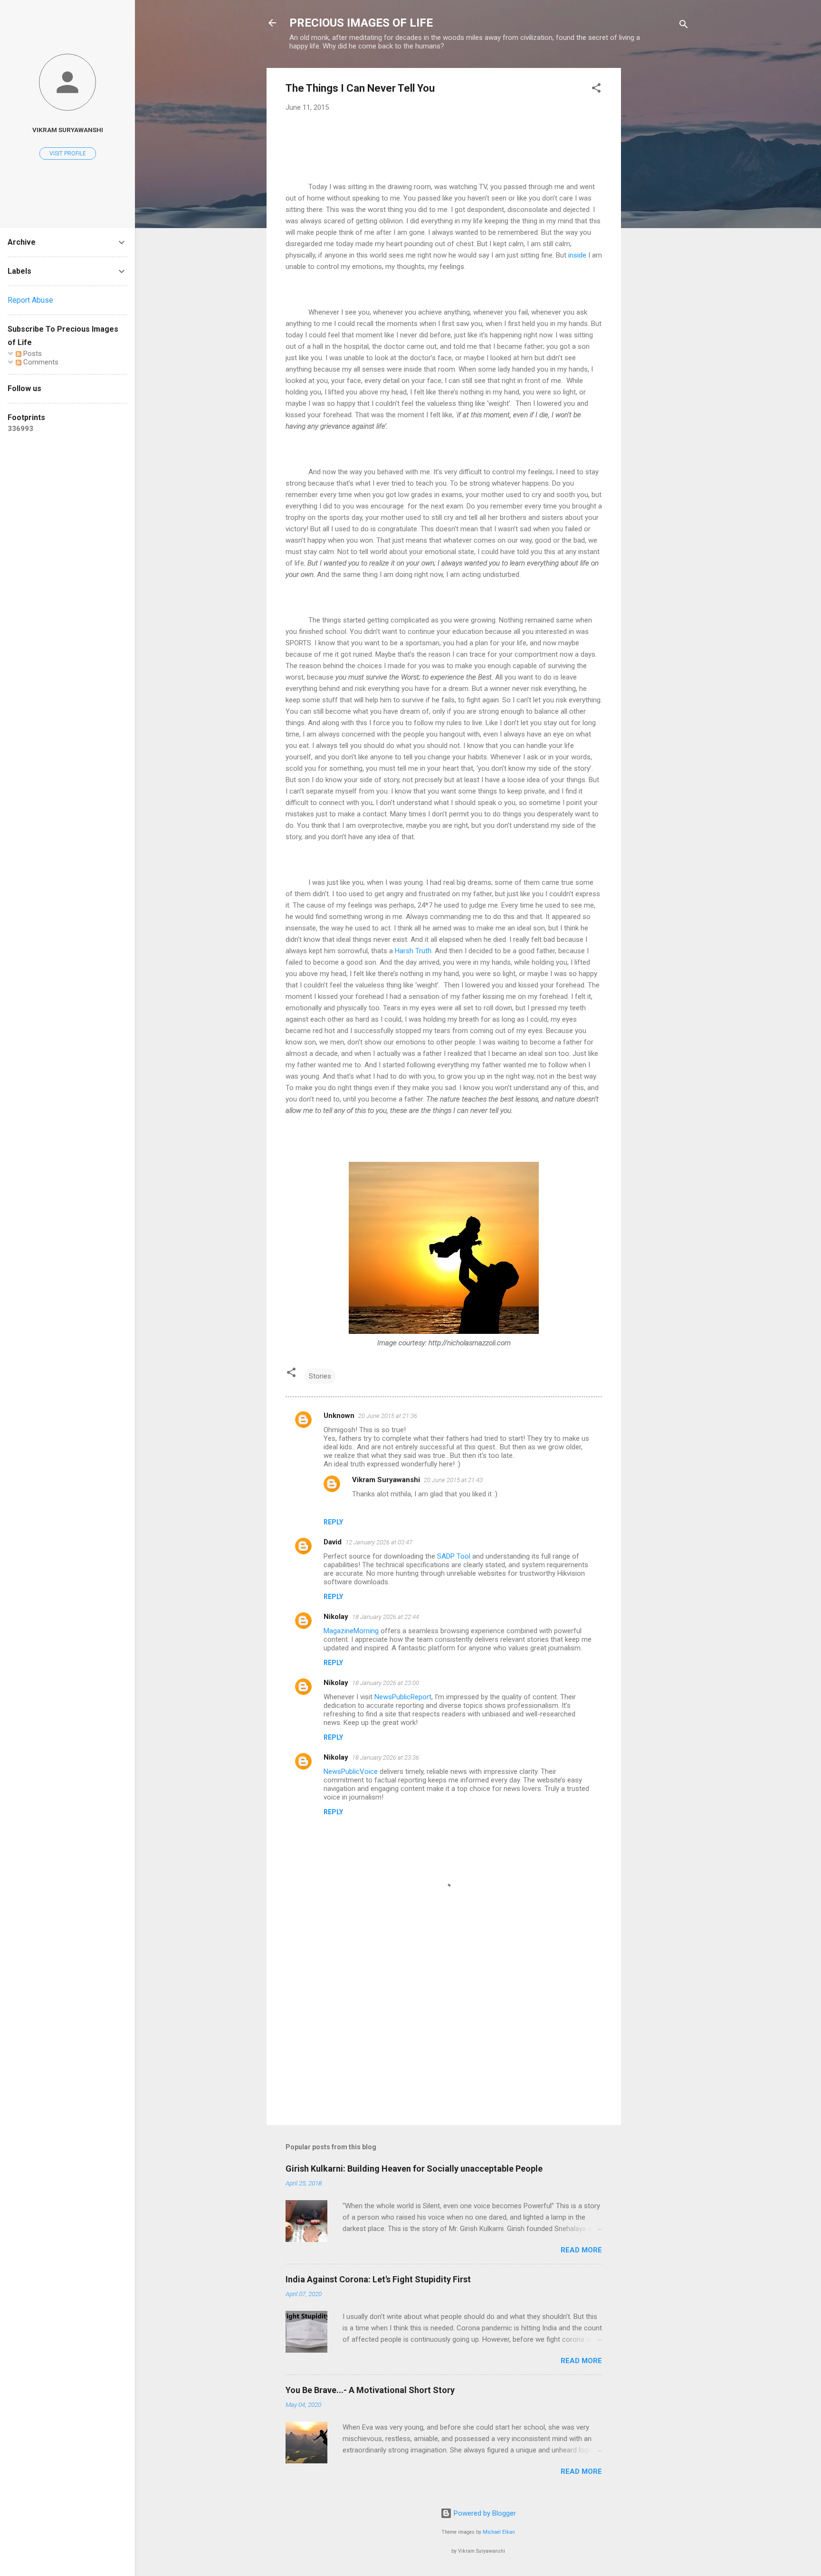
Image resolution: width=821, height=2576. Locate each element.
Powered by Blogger (484, 2513)
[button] (596, 90)
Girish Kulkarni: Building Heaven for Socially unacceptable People (414, 2169)
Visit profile (68, 153)
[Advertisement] (659, 211)
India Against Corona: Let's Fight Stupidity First (378, 2279)
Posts (32, 354)
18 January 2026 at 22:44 (386, 1617)
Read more (581, 2250)
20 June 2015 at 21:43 (453, 1480)
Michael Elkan (499, 2532)
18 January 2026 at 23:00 (386, 1683)
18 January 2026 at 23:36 (386, 1757)
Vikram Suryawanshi (386, 1480)
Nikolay (336, 1617)
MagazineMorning (351, 1631)
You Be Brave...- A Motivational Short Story (370, 2390)
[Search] (684, 26)
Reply (333, 1522)
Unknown (339, 1416)
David (333, 1542)
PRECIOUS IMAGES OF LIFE (361, 23)
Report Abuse (30, 300)
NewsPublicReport (403, 1697)
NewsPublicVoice (351, 1772)
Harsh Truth (413, 951)
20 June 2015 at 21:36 (388, 1416)
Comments (40, 362)
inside (577, 255)
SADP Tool (454, 1556)
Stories (320, 1376)
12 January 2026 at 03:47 (379, 1542)
